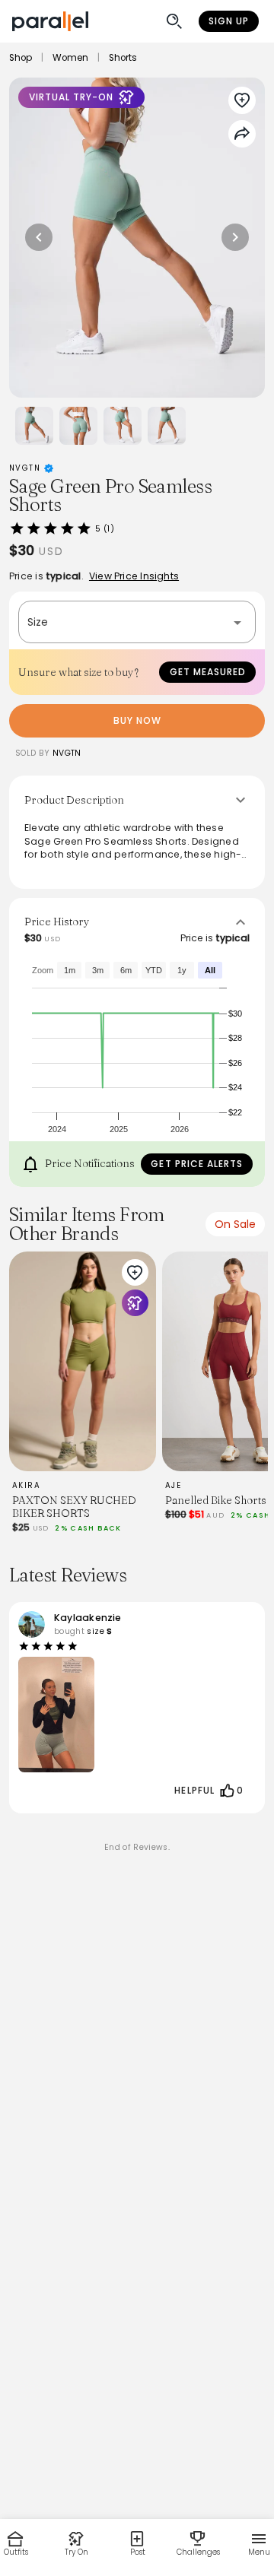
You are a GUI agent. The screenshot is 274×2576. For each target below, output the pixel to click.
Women (70, 58)
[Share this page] (242, 134)
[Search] (174, 21)
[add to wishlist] (135, 1273)
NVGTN (27, 468)
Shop (21, 58)
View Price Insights (134, 576)
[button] (137, 622)
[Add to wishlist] (242, 100)
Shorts (123, 58)
